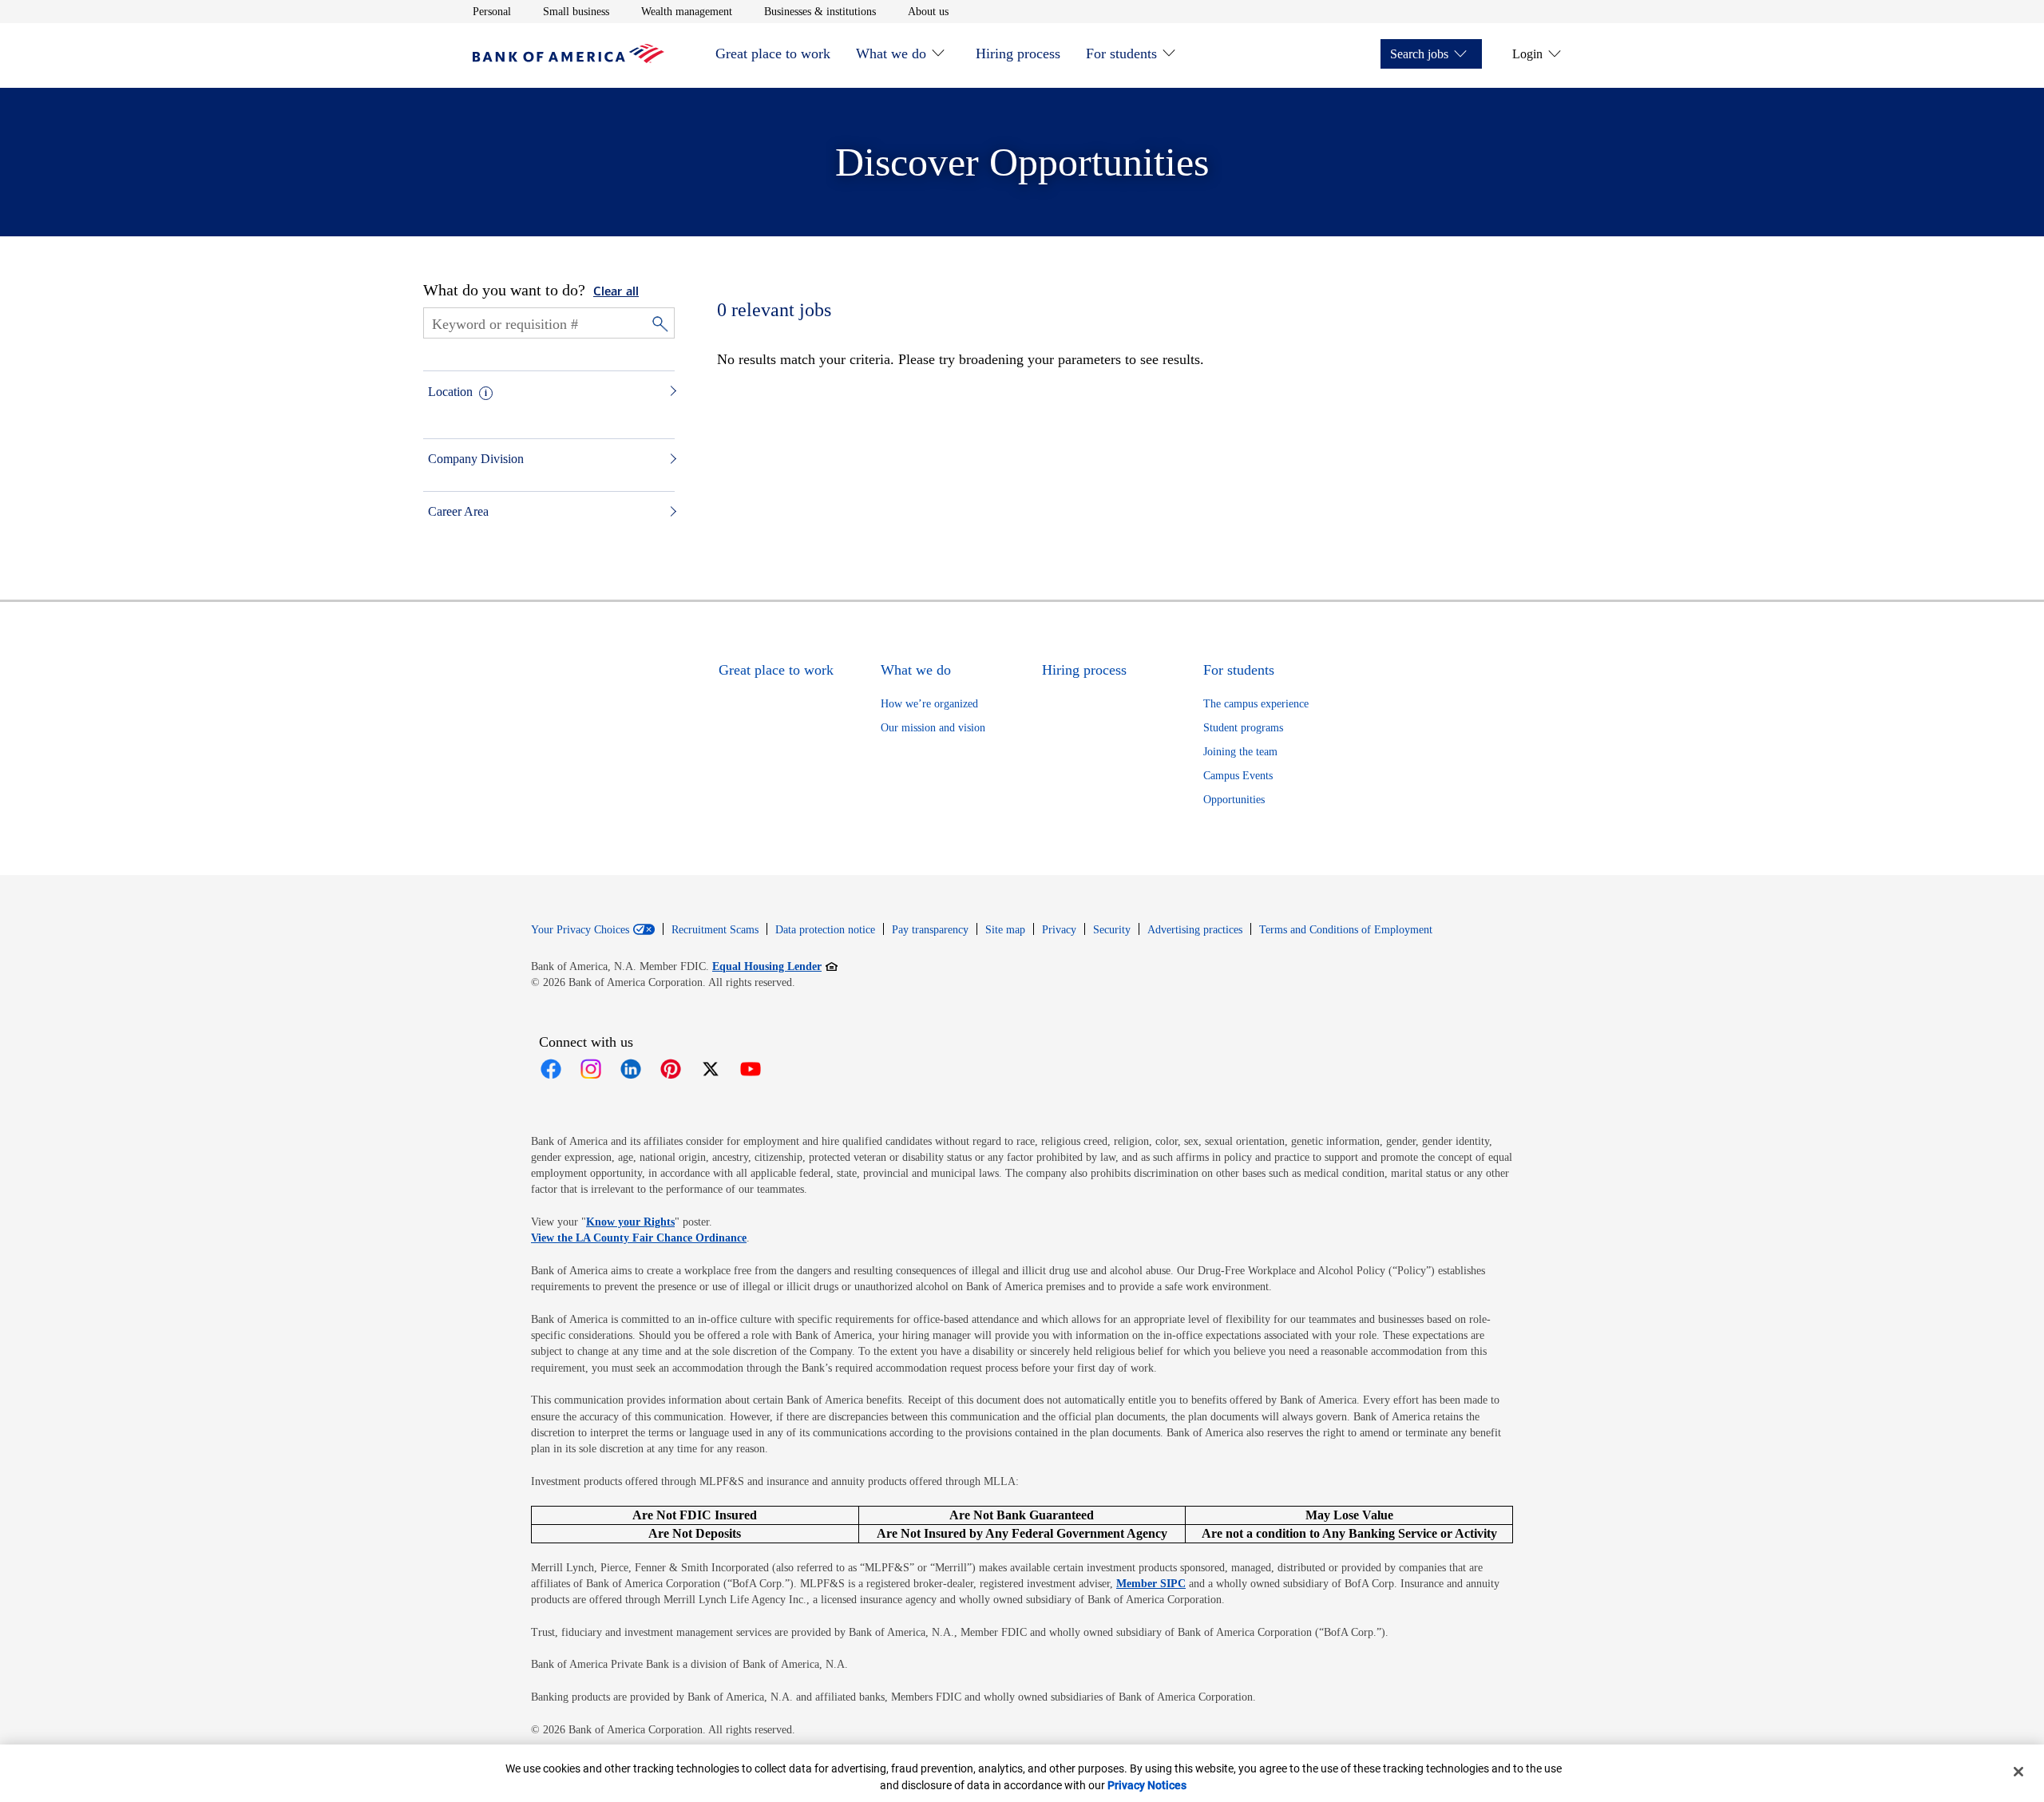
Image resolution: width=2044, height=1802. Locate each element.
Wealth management (687, 11)
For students (1121, 53)
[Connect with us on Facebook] (551, 1069)
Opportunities (1234, 800)
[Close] (2018, 1772)
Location (450, 392)
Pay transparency (930, 930)
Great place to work (773, 53)
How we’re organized (929, 704)
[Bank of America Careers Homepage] (568, 59)
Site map (1005, 930)
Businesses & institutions (820, 11)
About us (928, 11)
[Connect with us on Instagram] (591, 1069)
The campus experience (1256, 704)
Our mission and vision (933, 728)
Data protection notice (825, 930)
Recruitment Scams (715, 930)
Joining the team (1240, 752)
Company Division (476, 459)
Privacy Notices (1147, 1785)
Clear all (616, 292)
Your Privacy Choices (580, 930)
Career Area (458, 511)
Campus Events (1238, 776)
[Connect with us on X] (711, 1069)
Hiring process (1018, 53)
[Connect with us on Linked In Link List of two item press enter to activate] (631, 1069)
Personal (492, 11)
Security (1112, 930)
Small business (576, 11)
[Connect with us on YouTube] (751, 1069)
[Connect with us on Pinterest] (671, 1069)
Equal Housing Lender (775, 966)
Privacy (1059, 930)
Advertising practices (1195, 930)
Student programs (1243, 728)
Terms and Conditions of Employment (1346, 930)
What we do (891, 53)
